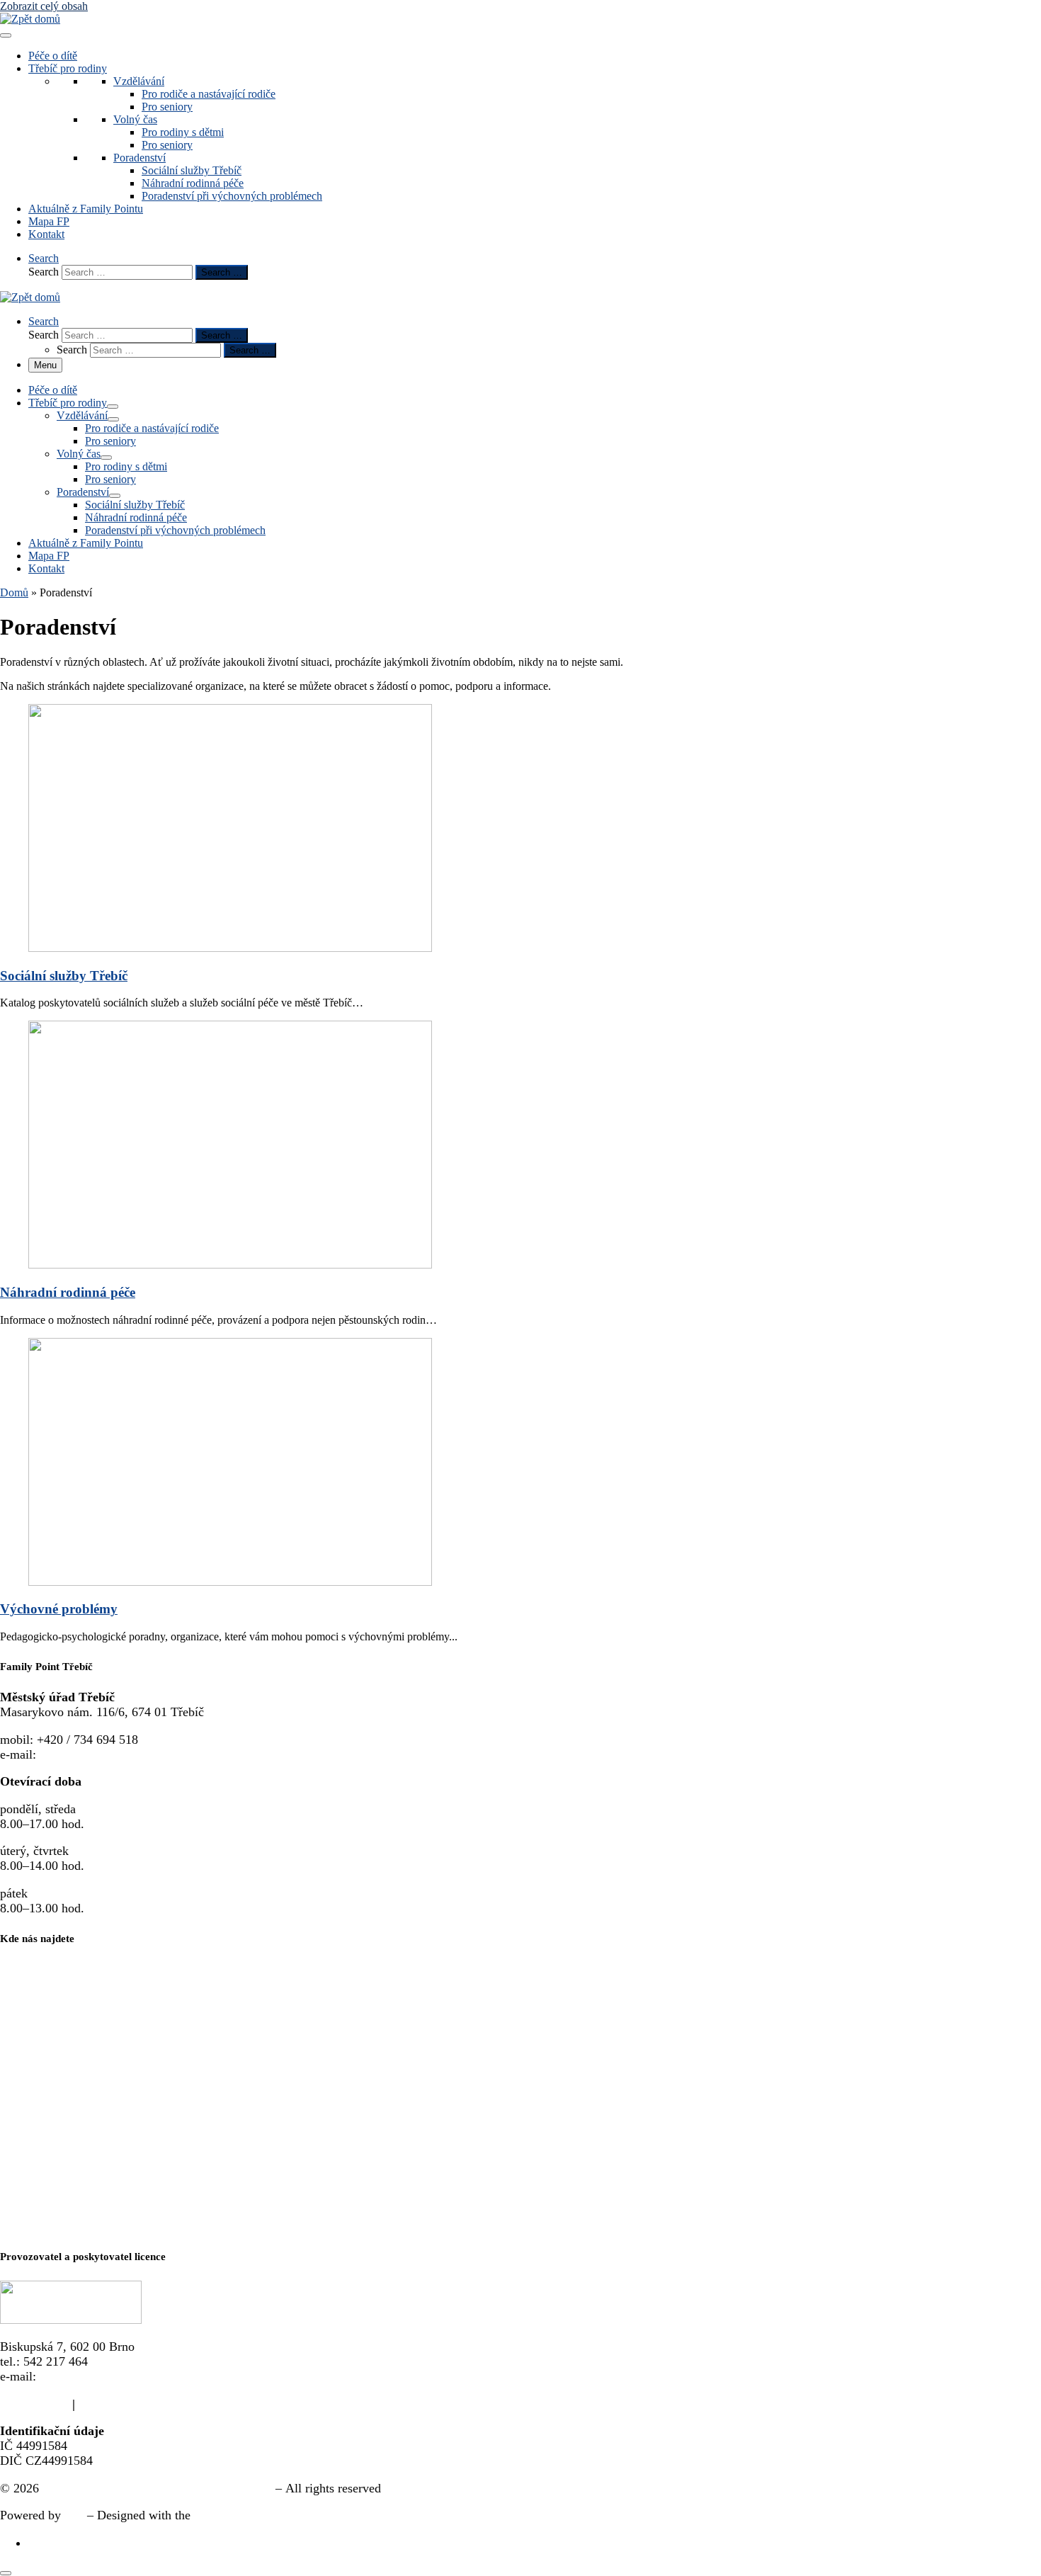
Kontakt (46, 234)
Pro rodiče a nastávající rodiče (209, 94)
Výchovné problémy (59, 1609)
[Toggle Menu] (6, 35)
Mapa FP (49, 221)
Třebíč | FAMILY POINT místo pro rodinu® (157, 2488)
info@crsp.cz (74, 2376)
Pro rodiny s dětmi (183, 132)
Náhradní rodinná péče (193, 183)
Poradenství (140, 158)
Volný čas (135, 119)
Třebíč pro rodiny (68, 68)
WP (74, 2515)
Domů (14, 592)
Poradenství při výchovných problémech (232, 196)
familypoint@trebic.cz (97, 1754)
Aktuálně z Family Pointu (86, 209)
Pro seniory (167, 107)
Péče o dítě (53, 56)
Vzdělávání (139, 81)
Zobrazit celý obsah (44, 6)
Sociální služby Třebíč (192, 170)
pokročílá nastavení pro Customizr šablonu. (306, 2515)
